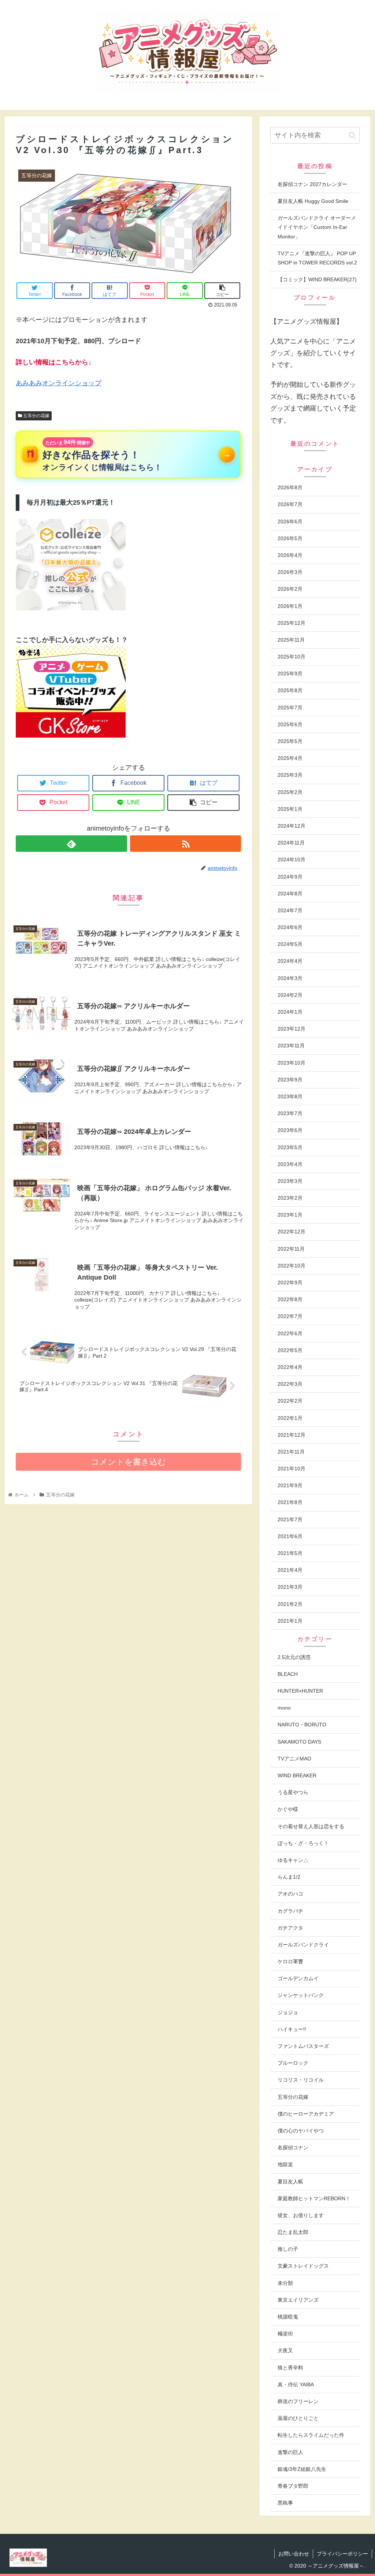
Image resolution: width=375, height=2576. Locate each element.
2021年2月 (290, 1604)
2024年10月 (292, 860)
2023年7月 (290, 1113)
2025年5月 (290, 741)
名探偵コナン (293, 2148)
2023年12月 (292, 1029)
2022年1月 (290, 1418)
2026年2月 (290, 589)
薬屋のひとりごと (298, 2418)
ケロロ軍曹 (290, 1961)
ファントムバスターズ (303, 2046)
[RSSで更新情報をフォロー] (186, 844)
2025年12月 (292, 623)
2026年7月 (290, 504)
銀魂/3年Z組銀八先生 (302, 2469)
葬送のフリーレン (298, 2401)
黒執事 (285, 2503)
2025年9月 (290, 673)
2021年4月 (290, 1570)
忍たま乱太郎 (293, 2232)
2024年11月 (291, 843)
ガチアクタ (290, 1928)
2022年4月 (290, 1367)
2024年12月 (292, 826)
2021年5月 (290, 1553)
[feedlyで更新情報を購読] (71, 844)
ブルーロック (293, 2063)
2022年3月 (290, 1384)
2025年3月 (290, 775)
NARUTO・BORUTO (302, 1725)
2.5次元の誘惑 (294, 1657)
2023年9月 (290, 1080)
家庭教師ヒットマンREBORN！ (314, 2198)
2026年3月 (290, 572)
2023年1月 (290, 1215)
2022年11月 (291, 1249)
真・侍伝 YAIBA (296, 2384)
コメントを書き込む (128, 1462)
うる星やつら (293, 1792)
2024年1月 (290, 1012)
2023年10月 (292, 1063)
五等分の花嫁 (36, 416)
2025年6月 (290, 724)
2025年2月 (290, 792)
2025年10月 (292, 657)
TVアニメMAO (294, 1759)
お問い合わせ (294, 2554)
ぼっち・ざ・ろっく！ (303, 1843)
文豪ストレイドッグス (303, 2266)
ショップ (88, 383)
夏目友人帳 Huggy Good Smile (313, 201)
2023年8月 (290, 1096)
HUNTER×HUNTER (300, 1691)
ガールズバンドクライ (303, 1945)
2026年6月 (290, 521)
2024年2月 (290, 995)
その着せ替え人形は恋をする (311, 1826)
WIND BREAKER (297, 1775)
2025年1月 (290, 809)
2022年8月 (290, 1299)
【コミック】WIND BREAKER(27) (317, 279)
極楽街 (285, 2334)
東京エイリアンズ (298, 2300)
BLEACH (288, 1674)
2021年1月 (290, 1621)
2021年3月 (290, 1587)
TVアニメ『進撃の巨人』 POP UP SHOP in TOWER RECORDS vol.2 (317, 258)
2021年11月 (291, 1452)
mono (284, 1708)
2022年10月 (292, 1266)
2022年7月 (290, 1316)
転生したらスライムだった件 (311, 2435)
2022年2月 (290, 1401)
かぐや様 (288, 1809)
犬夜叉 (285, 2350)
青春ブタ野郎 (293, 2486)
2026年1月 (290, 606)
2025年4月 (290, 758)
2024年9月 (290, 877)
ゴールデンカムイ (298, 1978)
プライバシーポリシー (342, 2554)
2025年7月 (290, 708)
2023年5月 (290, 1147)
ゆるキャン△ (293, 1860)
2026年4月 (290, 555)
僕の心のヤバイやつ (301, 2131)
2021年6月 (290, 1536)
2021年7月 (290, 1519)
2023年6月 (290, 1130)
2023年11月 (291, 1046)
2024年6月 (290, 927)
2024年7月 (290, 910)
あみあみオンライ (42, 383)
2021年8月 (290, 1502)
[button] (352, 135)
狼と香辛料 (290, 2368)
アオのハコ (290, 1894)
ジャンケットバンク (301, 1995)
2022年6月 (290, 1333)
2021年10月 (292, 1469)
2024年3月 (290, 978)
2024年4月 (290, 961)
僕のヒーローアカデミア (306, 2114)
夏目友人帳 (290, 2182)
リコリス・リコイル (301, 2080)
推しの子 (288, 2249)
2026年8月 (290, 487)
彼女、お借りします (301, 2215)
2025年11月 (291, 640)
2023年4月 (290, 1164)
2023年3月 (290, 1181)
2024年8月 (290, 894)
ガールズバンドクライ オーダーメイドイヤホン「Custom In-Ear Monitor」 (317, 227)
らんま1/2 (289, 1877)
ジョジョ (288, 2012)
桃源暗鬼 (288, 2317)
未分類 (285, 2283)
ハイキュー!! (292, 2029)
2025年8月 (290, 690)
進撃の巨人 (290, 2452)
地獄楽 (285, 2164)
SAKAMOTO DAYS (299, 1742)
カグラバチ (290, 1911)
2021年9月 (290, 1485)
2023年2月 (290, 1198)
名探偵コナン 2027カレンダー (312, 184)
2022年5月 (290, 1350)
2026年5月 (290, 538)
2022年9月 (290, 1283)
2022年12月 (292, 1232)
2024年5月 (290, 944)
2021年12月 (292, 1435)
